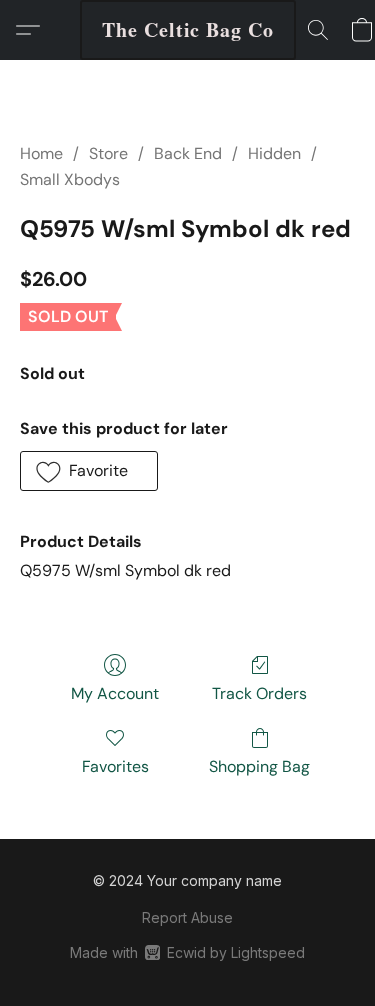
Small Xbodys (70, 179)
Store (108, 153)
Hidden (274, 153)
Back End (188, 153)
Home (41, 153)
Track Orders (259, 693)
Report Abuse (187, 917)
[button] (188, 30)
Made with (187, 952)
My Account (115, 693)
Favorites (115, 766)
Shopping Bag (259, 766)
